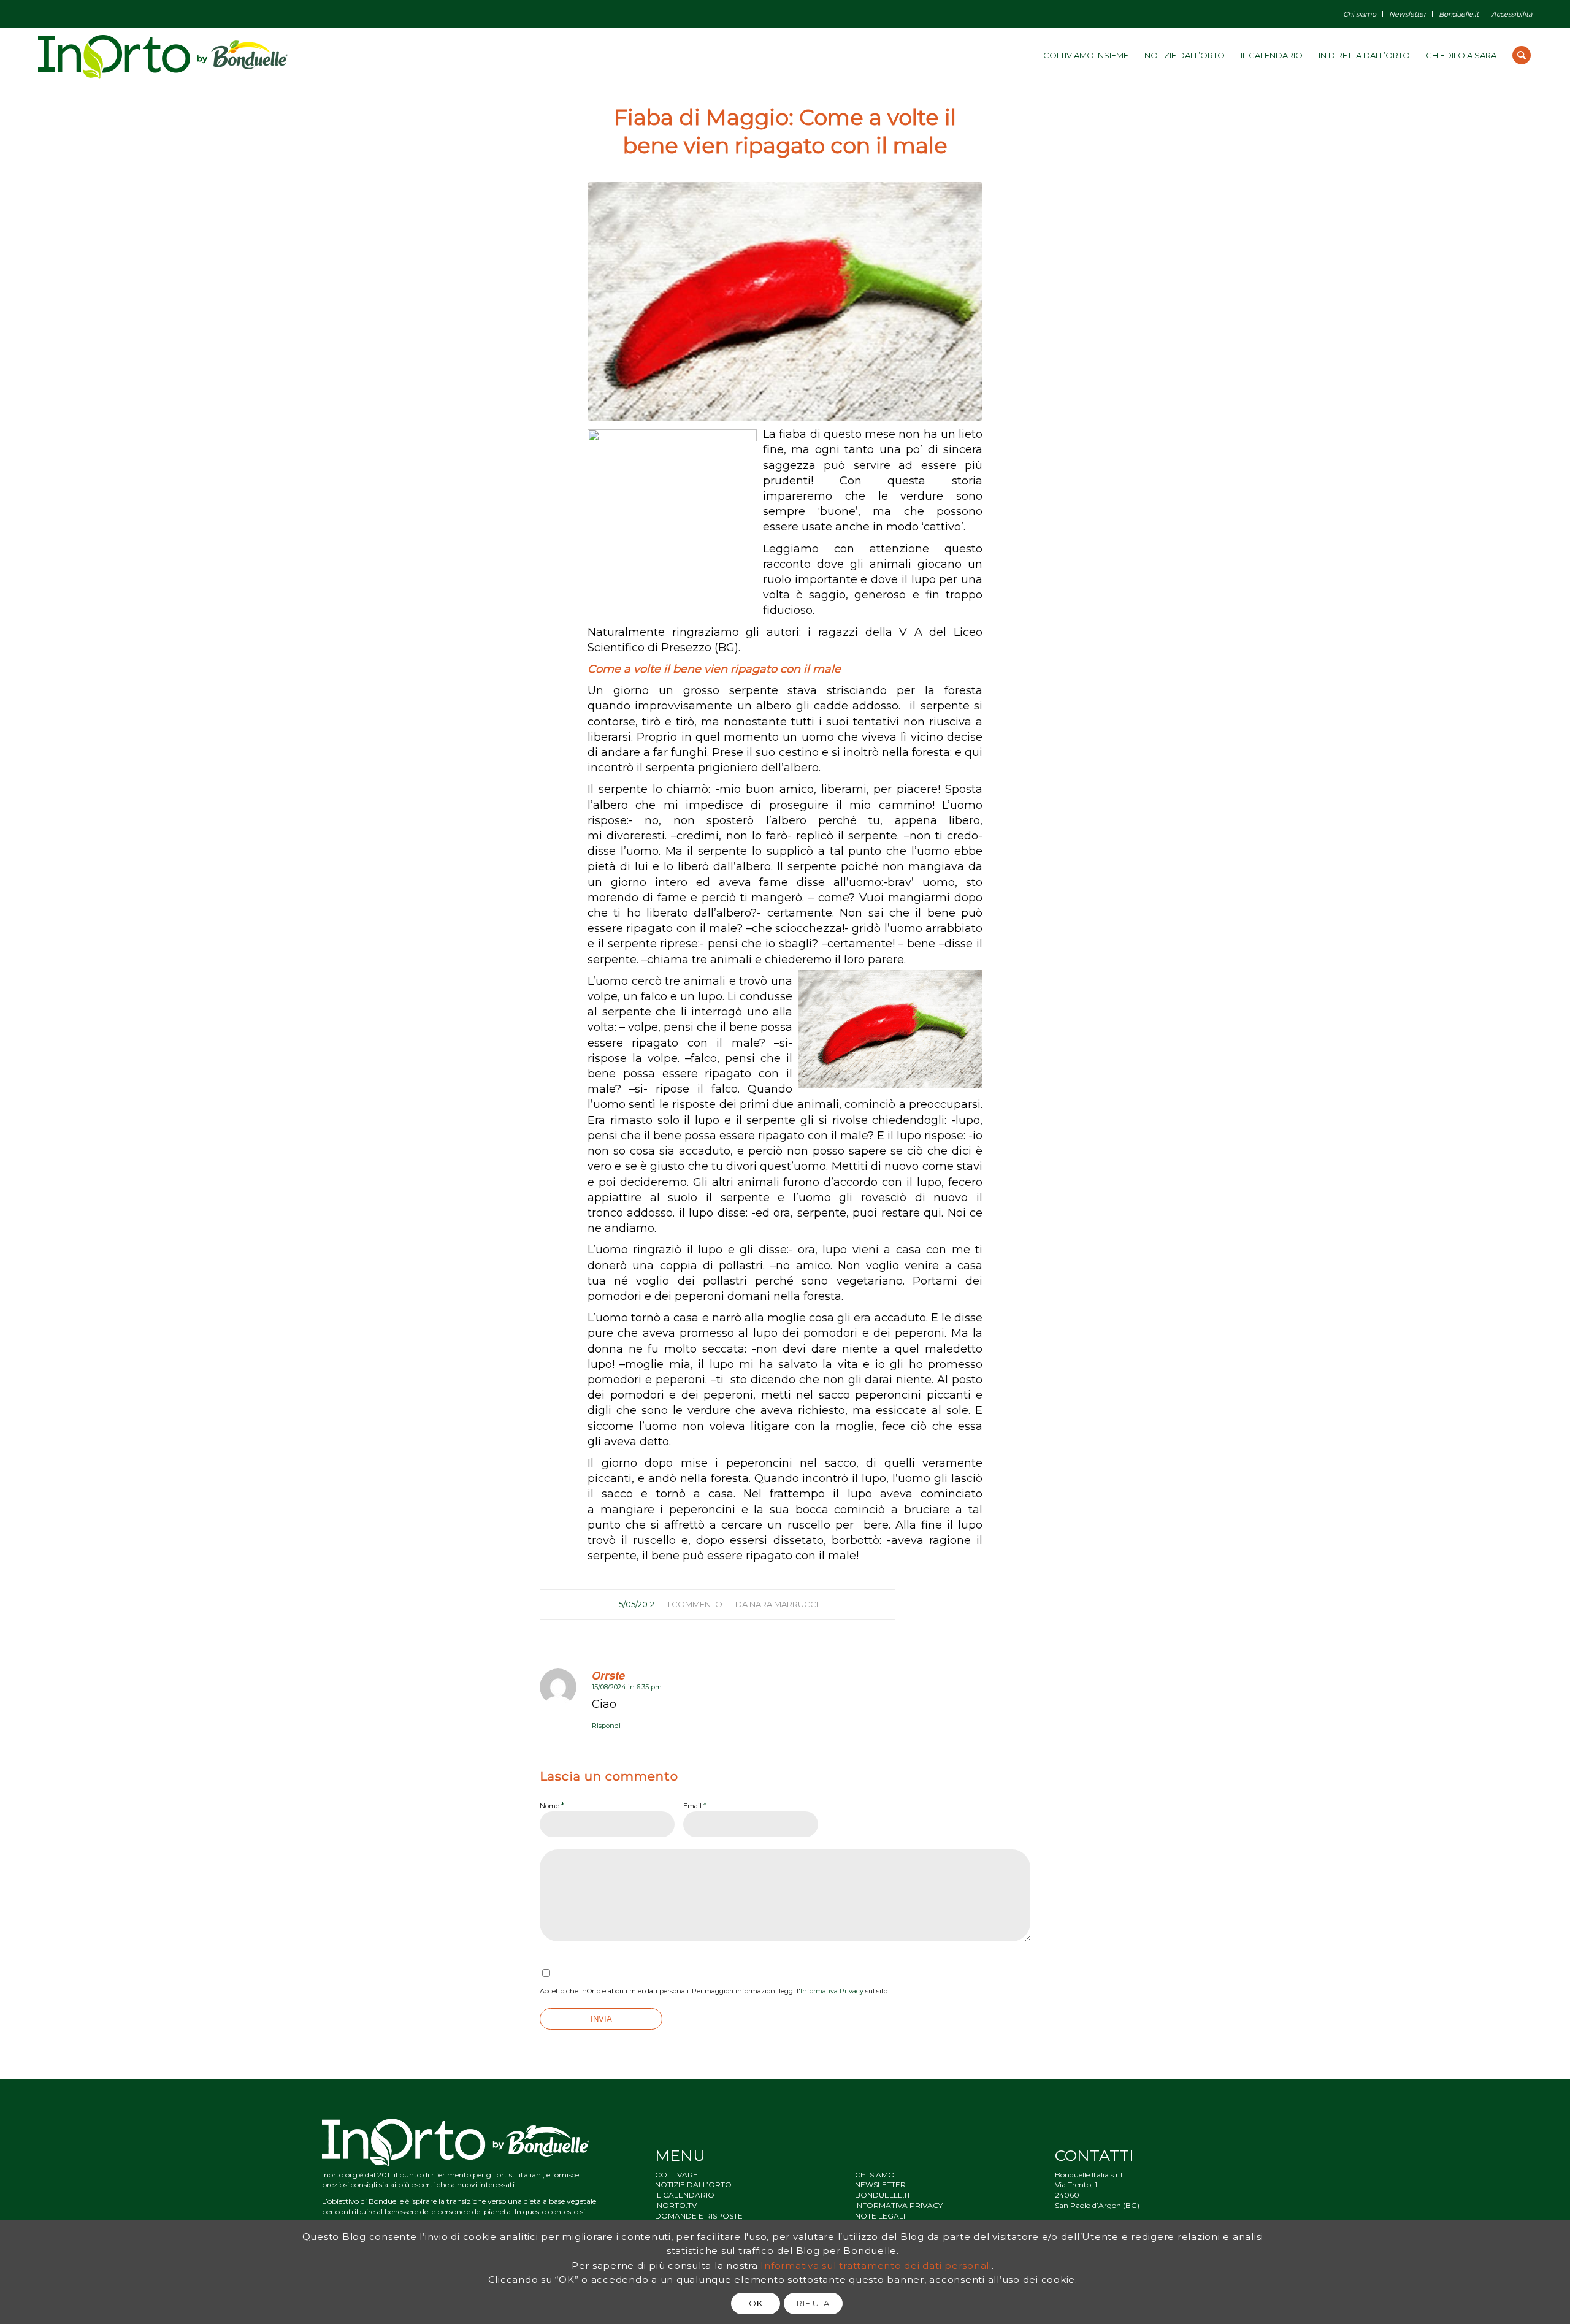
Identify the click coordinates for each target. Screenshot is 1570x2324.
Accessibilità (1512, 14)
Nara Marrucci (784, 1604)
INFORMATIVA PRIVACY (899, 2205)
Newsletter (1407, 14)
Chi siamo (1360, 14)
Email (695, 1805)
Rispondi (606, 1726)
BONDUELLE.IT (883, 2195)
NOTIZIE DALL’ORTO (693, 2184)
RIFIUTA (813, 2303)
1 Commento (695, 1604)
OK (756, 2303)
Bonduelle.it (1459, 14)
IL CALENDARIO (685, 2195)
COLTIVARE (676, 2175)
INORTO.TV (676, 2205)
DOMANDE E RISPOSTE (699, 2216)
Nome (552, 1805)
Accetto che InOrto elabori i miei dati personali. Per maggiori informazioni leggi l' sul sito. (714, 1991)
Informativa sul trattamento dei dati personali (876, 2265)
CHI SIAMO (875, 2175)
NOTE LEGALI (880, 2216)
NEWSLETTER (880, 2184)
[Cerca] (1522, 55)
